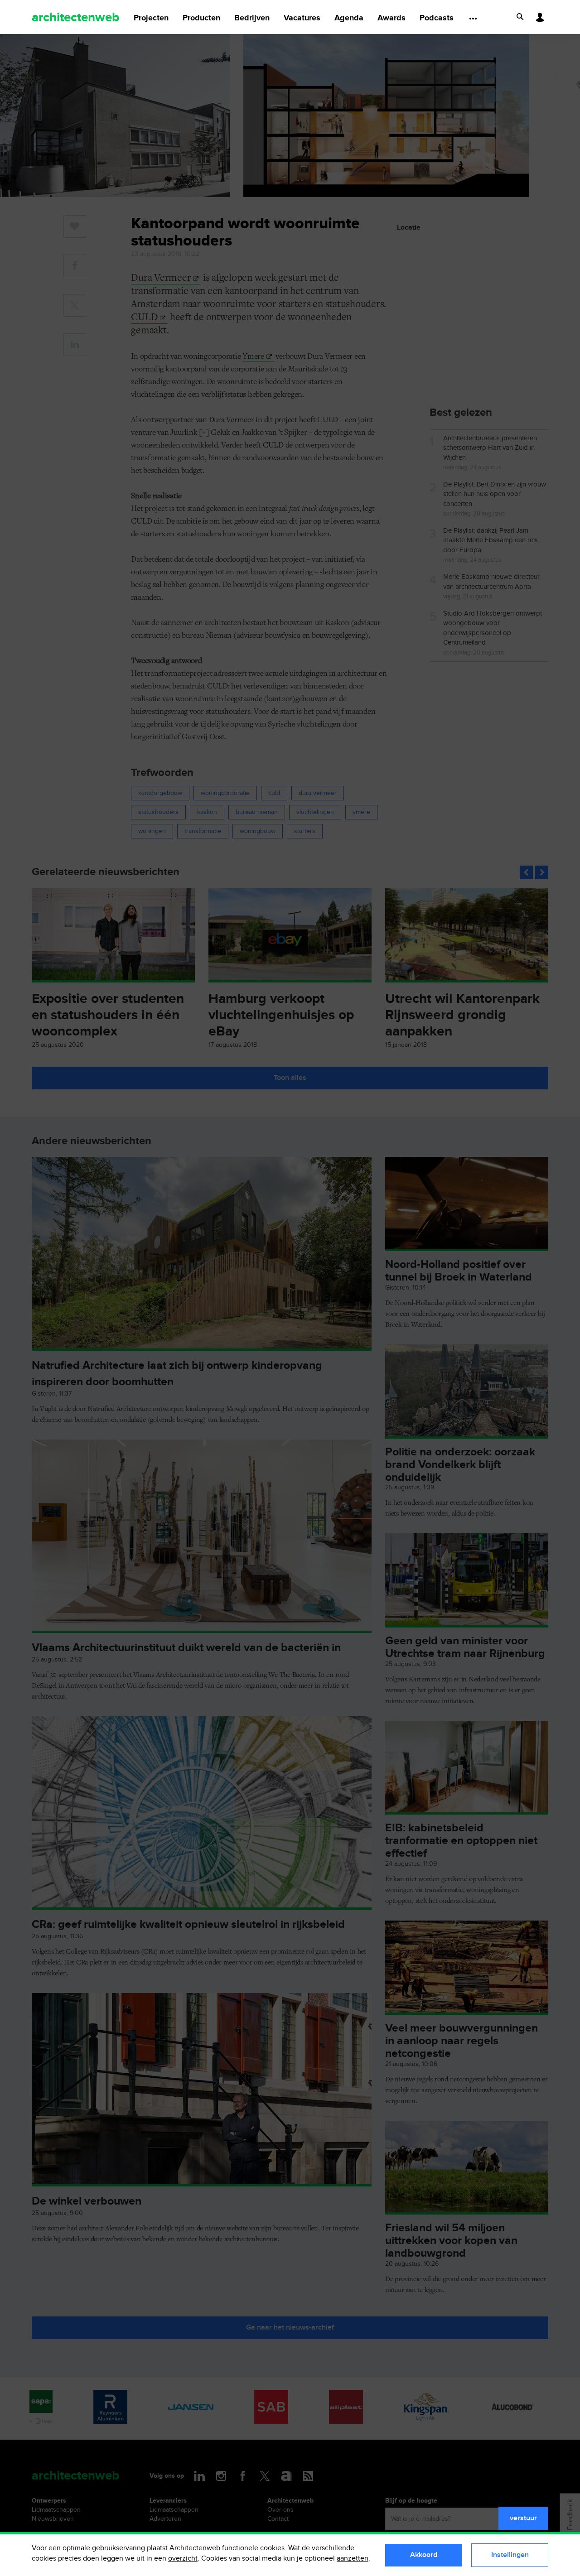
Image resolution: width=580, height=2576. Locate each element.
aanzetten (353, 2559)
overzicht (183, 2559)
